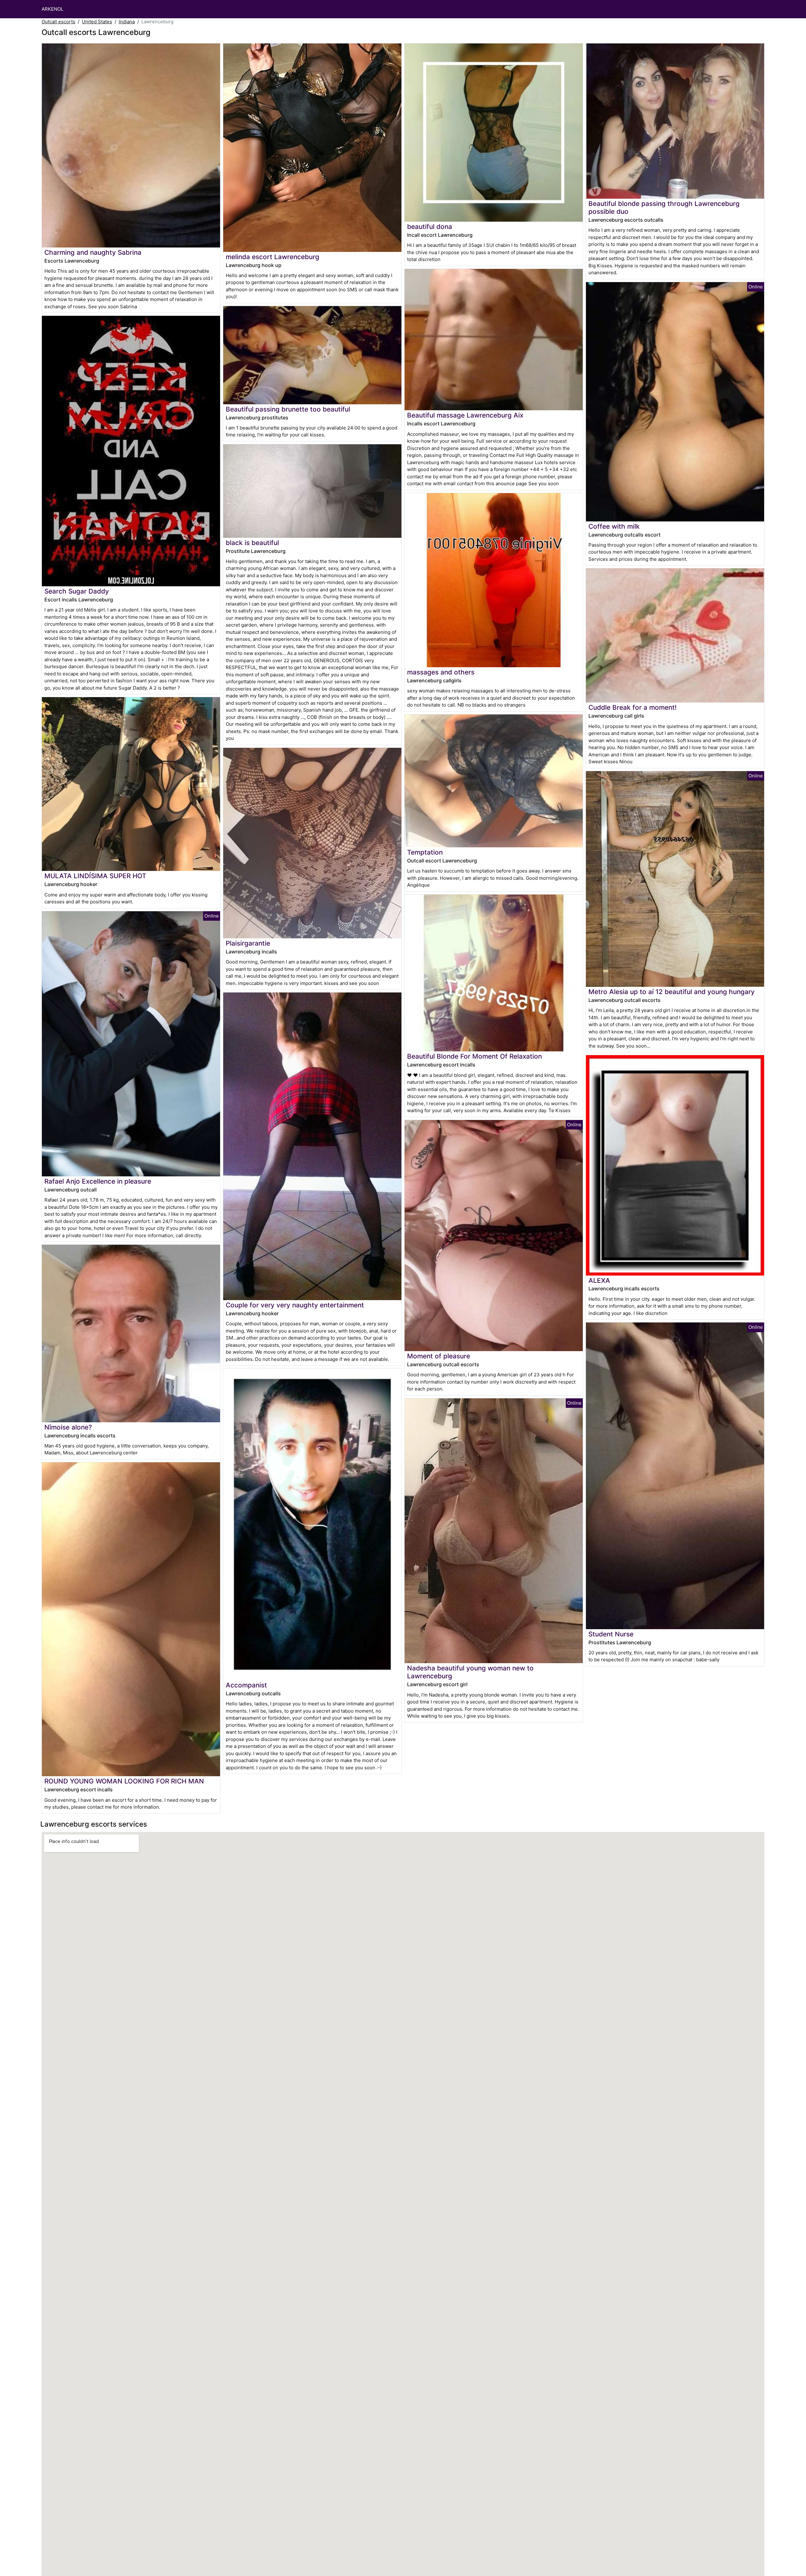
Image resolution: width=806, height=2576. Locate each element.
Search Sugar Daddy (77, 591)
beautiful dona (430, 227)
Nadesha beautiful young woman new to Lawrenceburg (470, 1672)
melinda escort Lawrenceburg (272, 257)
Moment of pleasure (439, 1356)
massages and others (441, 672)
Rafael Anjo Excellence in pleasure (98, 1181)
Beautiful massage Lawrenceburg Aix (465, 415)
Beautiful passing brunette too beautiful (288, 409)
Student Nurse (611, 1634)
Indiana (127, 22)
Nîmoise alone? (68, 1427)
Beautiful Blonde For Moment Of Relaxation (474, 1056)
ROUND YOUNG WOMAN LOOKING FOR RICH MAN (124, 1781)
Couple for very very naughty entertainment (295, 1305)
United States (97, 22)
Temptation (425, 852)
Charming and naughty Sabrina (93, 252)
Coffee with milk (614, 526)
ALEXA (599, 1280)
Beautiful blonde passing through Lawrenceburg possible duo (664, 208)
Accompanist (246, 1685)
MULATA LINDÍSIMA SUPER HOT (95, 876)
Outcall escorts (58, 22)
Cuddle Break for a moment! (633, 707)
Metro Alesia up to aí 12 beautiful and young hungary (672, 992)
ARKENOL (52, 9)
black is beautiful (252, 543)
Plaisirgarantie (248, 943)
